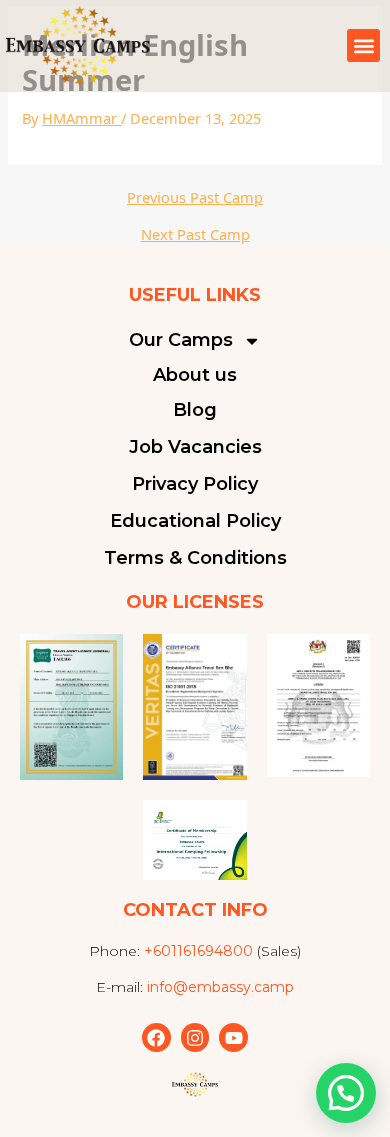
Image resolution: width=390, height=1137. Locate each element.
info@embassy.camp (220, 987)
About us (195, 375)
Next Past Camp (195, 234)
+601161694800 (198, 951)
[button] (363, 45)
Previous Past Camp (195, 197)
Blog (195, 410)
